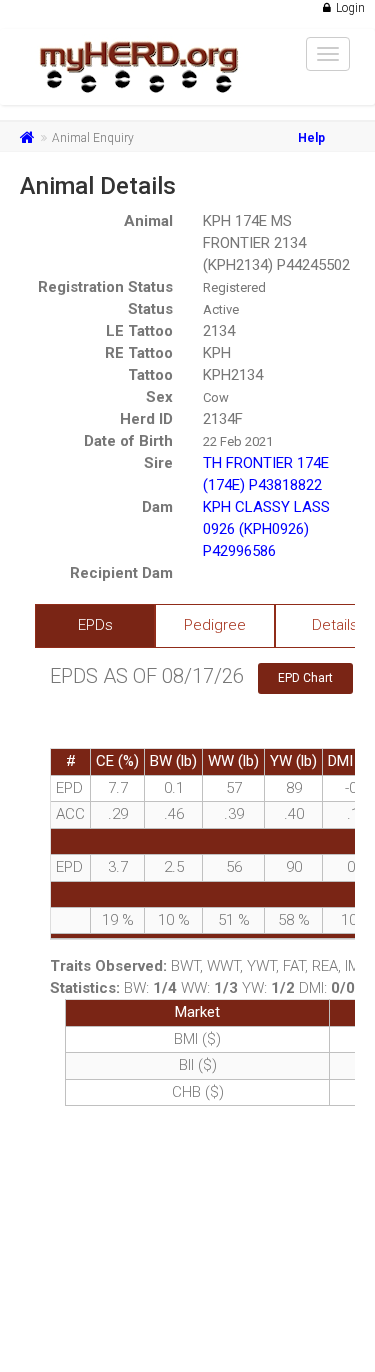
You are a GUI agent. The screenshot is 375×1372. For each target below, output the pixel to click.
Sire (158, 463)
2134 (219, 331)
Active (221, 309)
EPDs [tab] (95, 625)
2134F (223, 419)
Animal (148, 221)
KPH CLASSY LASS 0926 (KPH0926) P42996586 (266, 529)
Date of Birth (128, 441)
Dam (157, 507)
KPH (217, 353)
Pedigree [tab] (215, 625)
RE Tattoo (139, 353)
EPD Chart (305, 678)
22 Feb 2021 (238, 441)
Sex (159, 397)
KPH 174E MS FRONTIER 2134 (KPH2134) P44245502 (276, 243)
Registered (234, 287)
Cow (216, 397)
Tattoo (150, 375)
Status (150, 309)
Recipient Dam (121, 573)
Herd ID (146, 419)
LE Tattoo (139, 331)
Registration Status (105, 287)
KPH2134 (233, 375)
